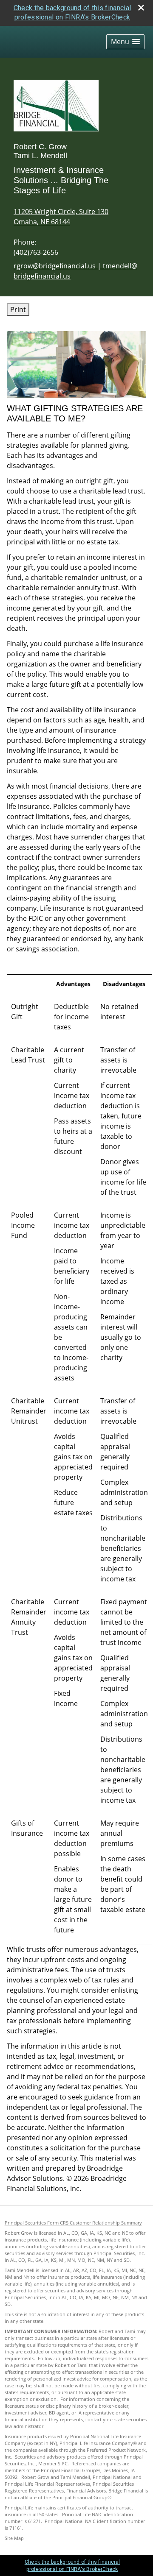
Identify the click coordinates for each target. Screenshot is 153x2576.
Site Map (14, 2538)
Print (18, 309)
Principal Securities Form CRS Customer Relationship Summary (73, 2223)
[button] (125, 42)
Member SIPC (53, 2464)
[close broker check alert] (141, 8)
